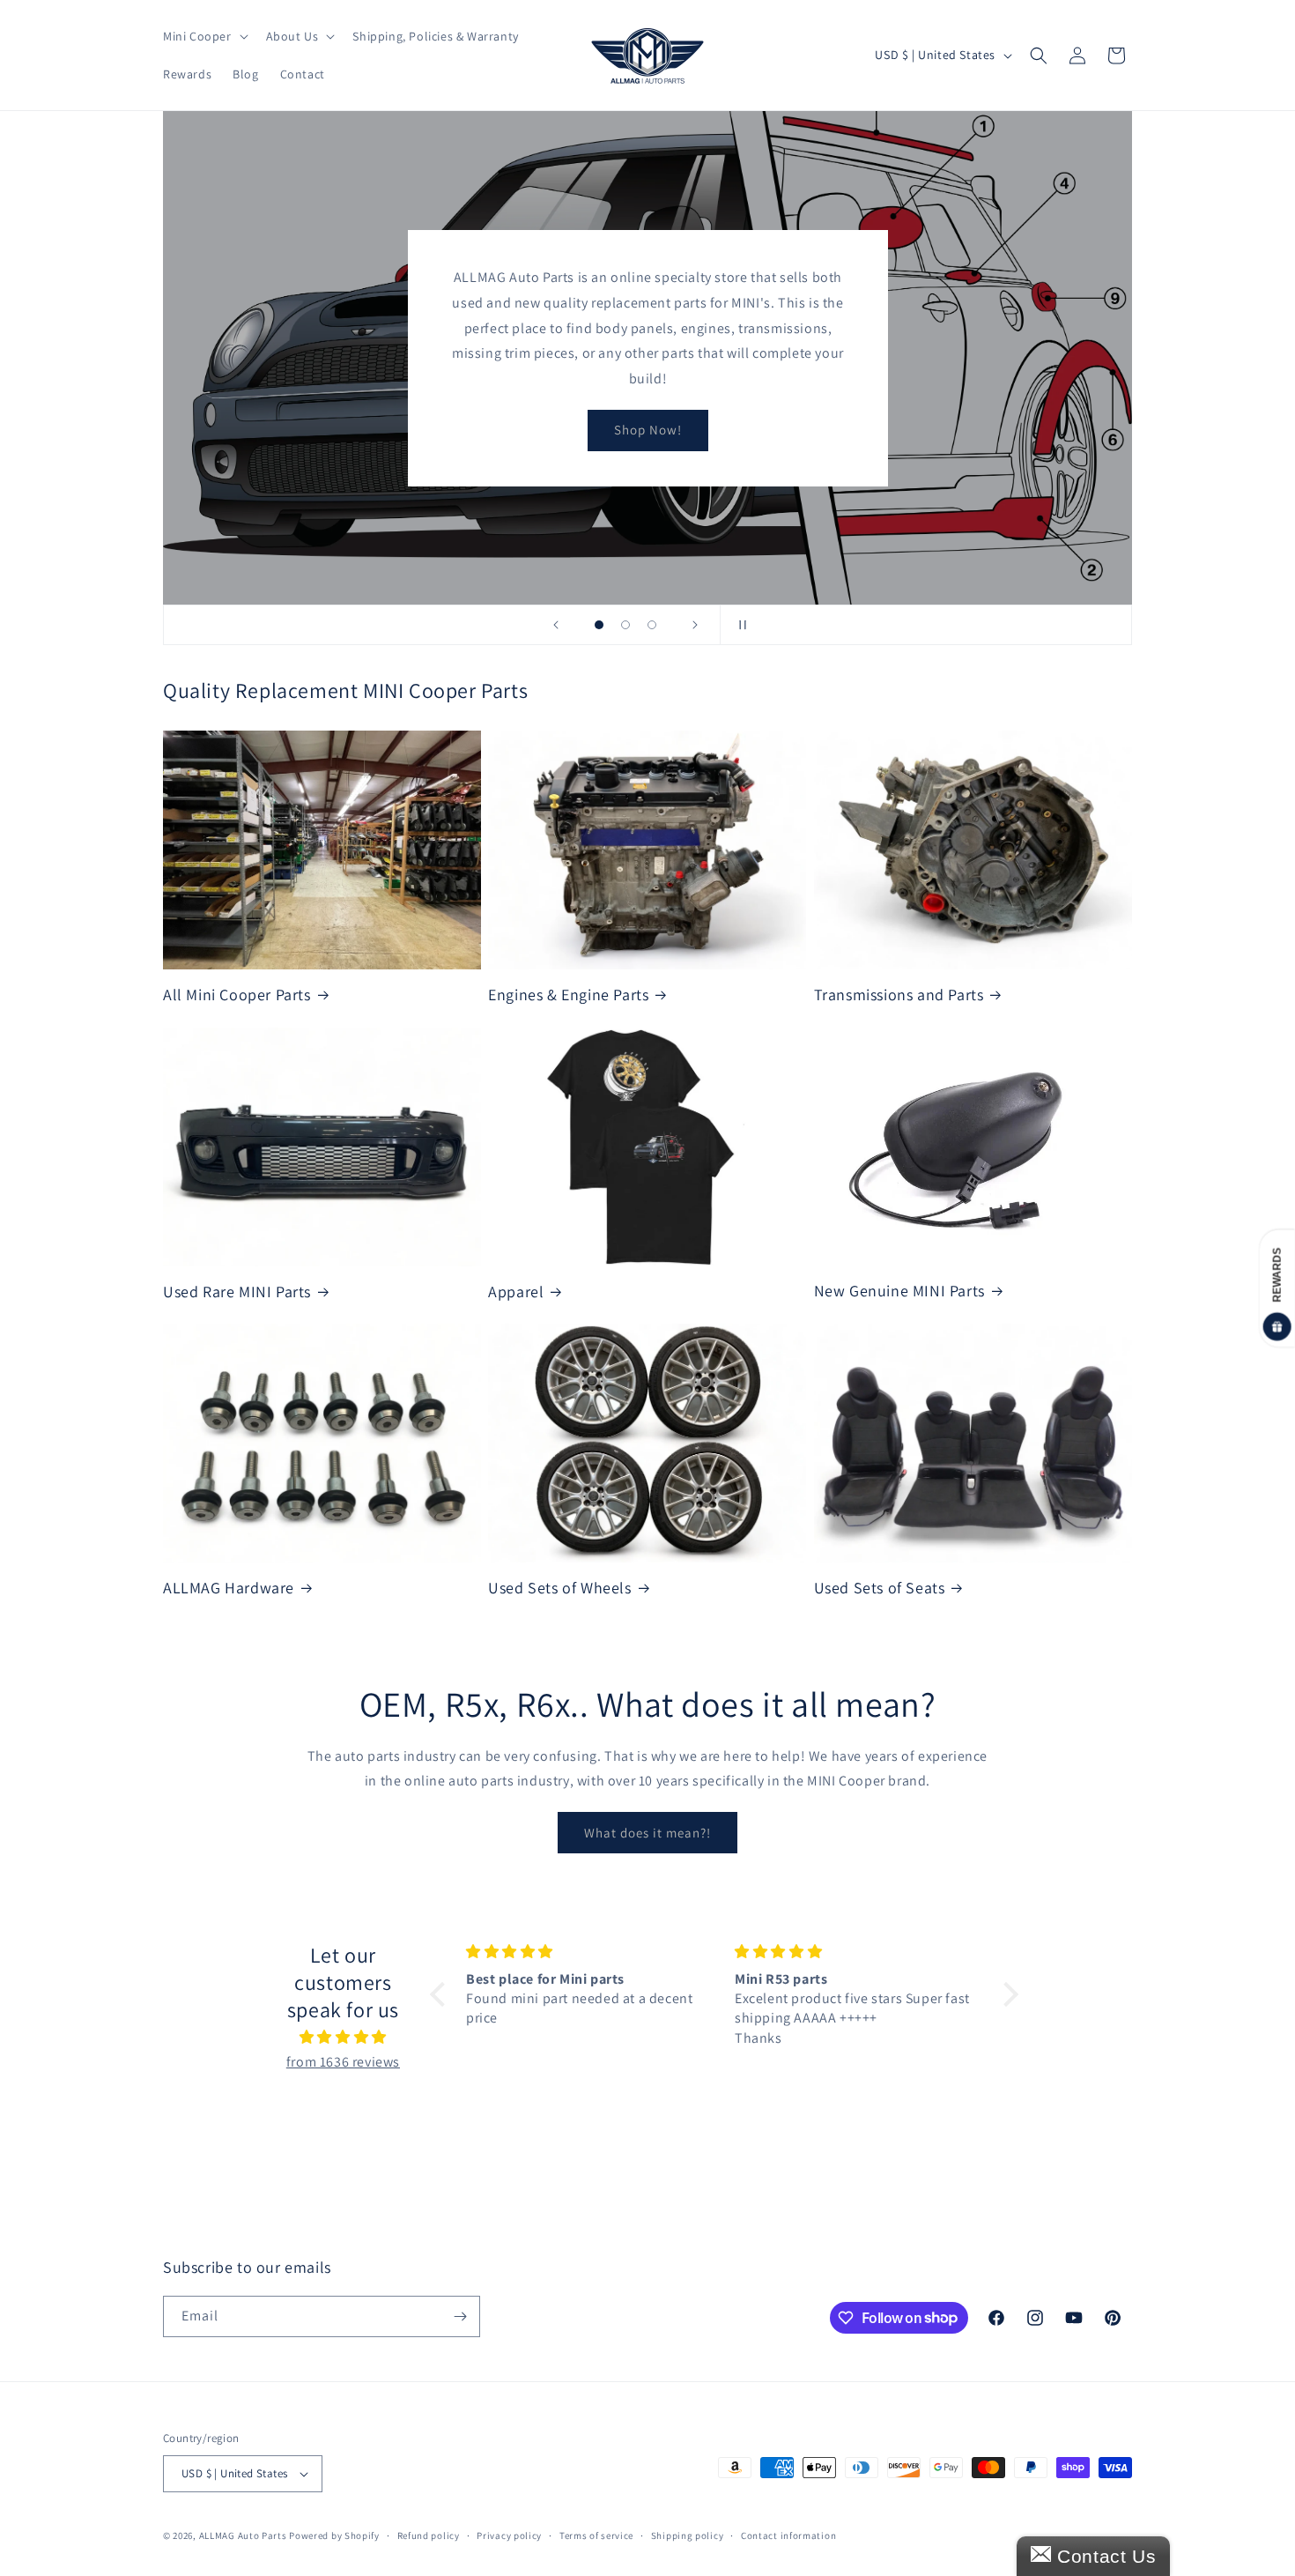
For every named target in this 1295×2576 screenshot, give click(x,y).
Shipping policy (688, 2535)
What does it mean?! (647, 1833)
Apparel (516, 1292)
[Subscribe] (460, 2316)
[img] (343, 2038)
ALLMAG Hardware (229, 1588)
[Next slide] (695, 625)
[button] (204, 36)
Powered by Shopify (334, 2535)
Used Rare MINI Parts (237, 1292)
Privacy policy (509, 2535)
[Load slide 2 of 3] (625, 625)
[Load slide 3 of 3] (652, 625)
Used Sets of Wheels (559, 1588)
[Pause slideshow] (739, 625)
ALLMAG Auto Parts (243, 2535)
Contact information (788, 2535)
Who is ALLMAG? (647, 406)
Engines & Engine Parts (568, 995)
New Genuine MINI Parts (899, 1291)
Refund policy (429, 2535)
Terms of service (596, 2535)
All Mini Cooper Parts (237, 995)
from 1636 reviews (343, 2062)
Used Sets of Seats (880, 1588)
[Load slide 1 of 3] (599, 625)
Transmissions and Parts (899, 995)
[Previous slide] (556, 625)
